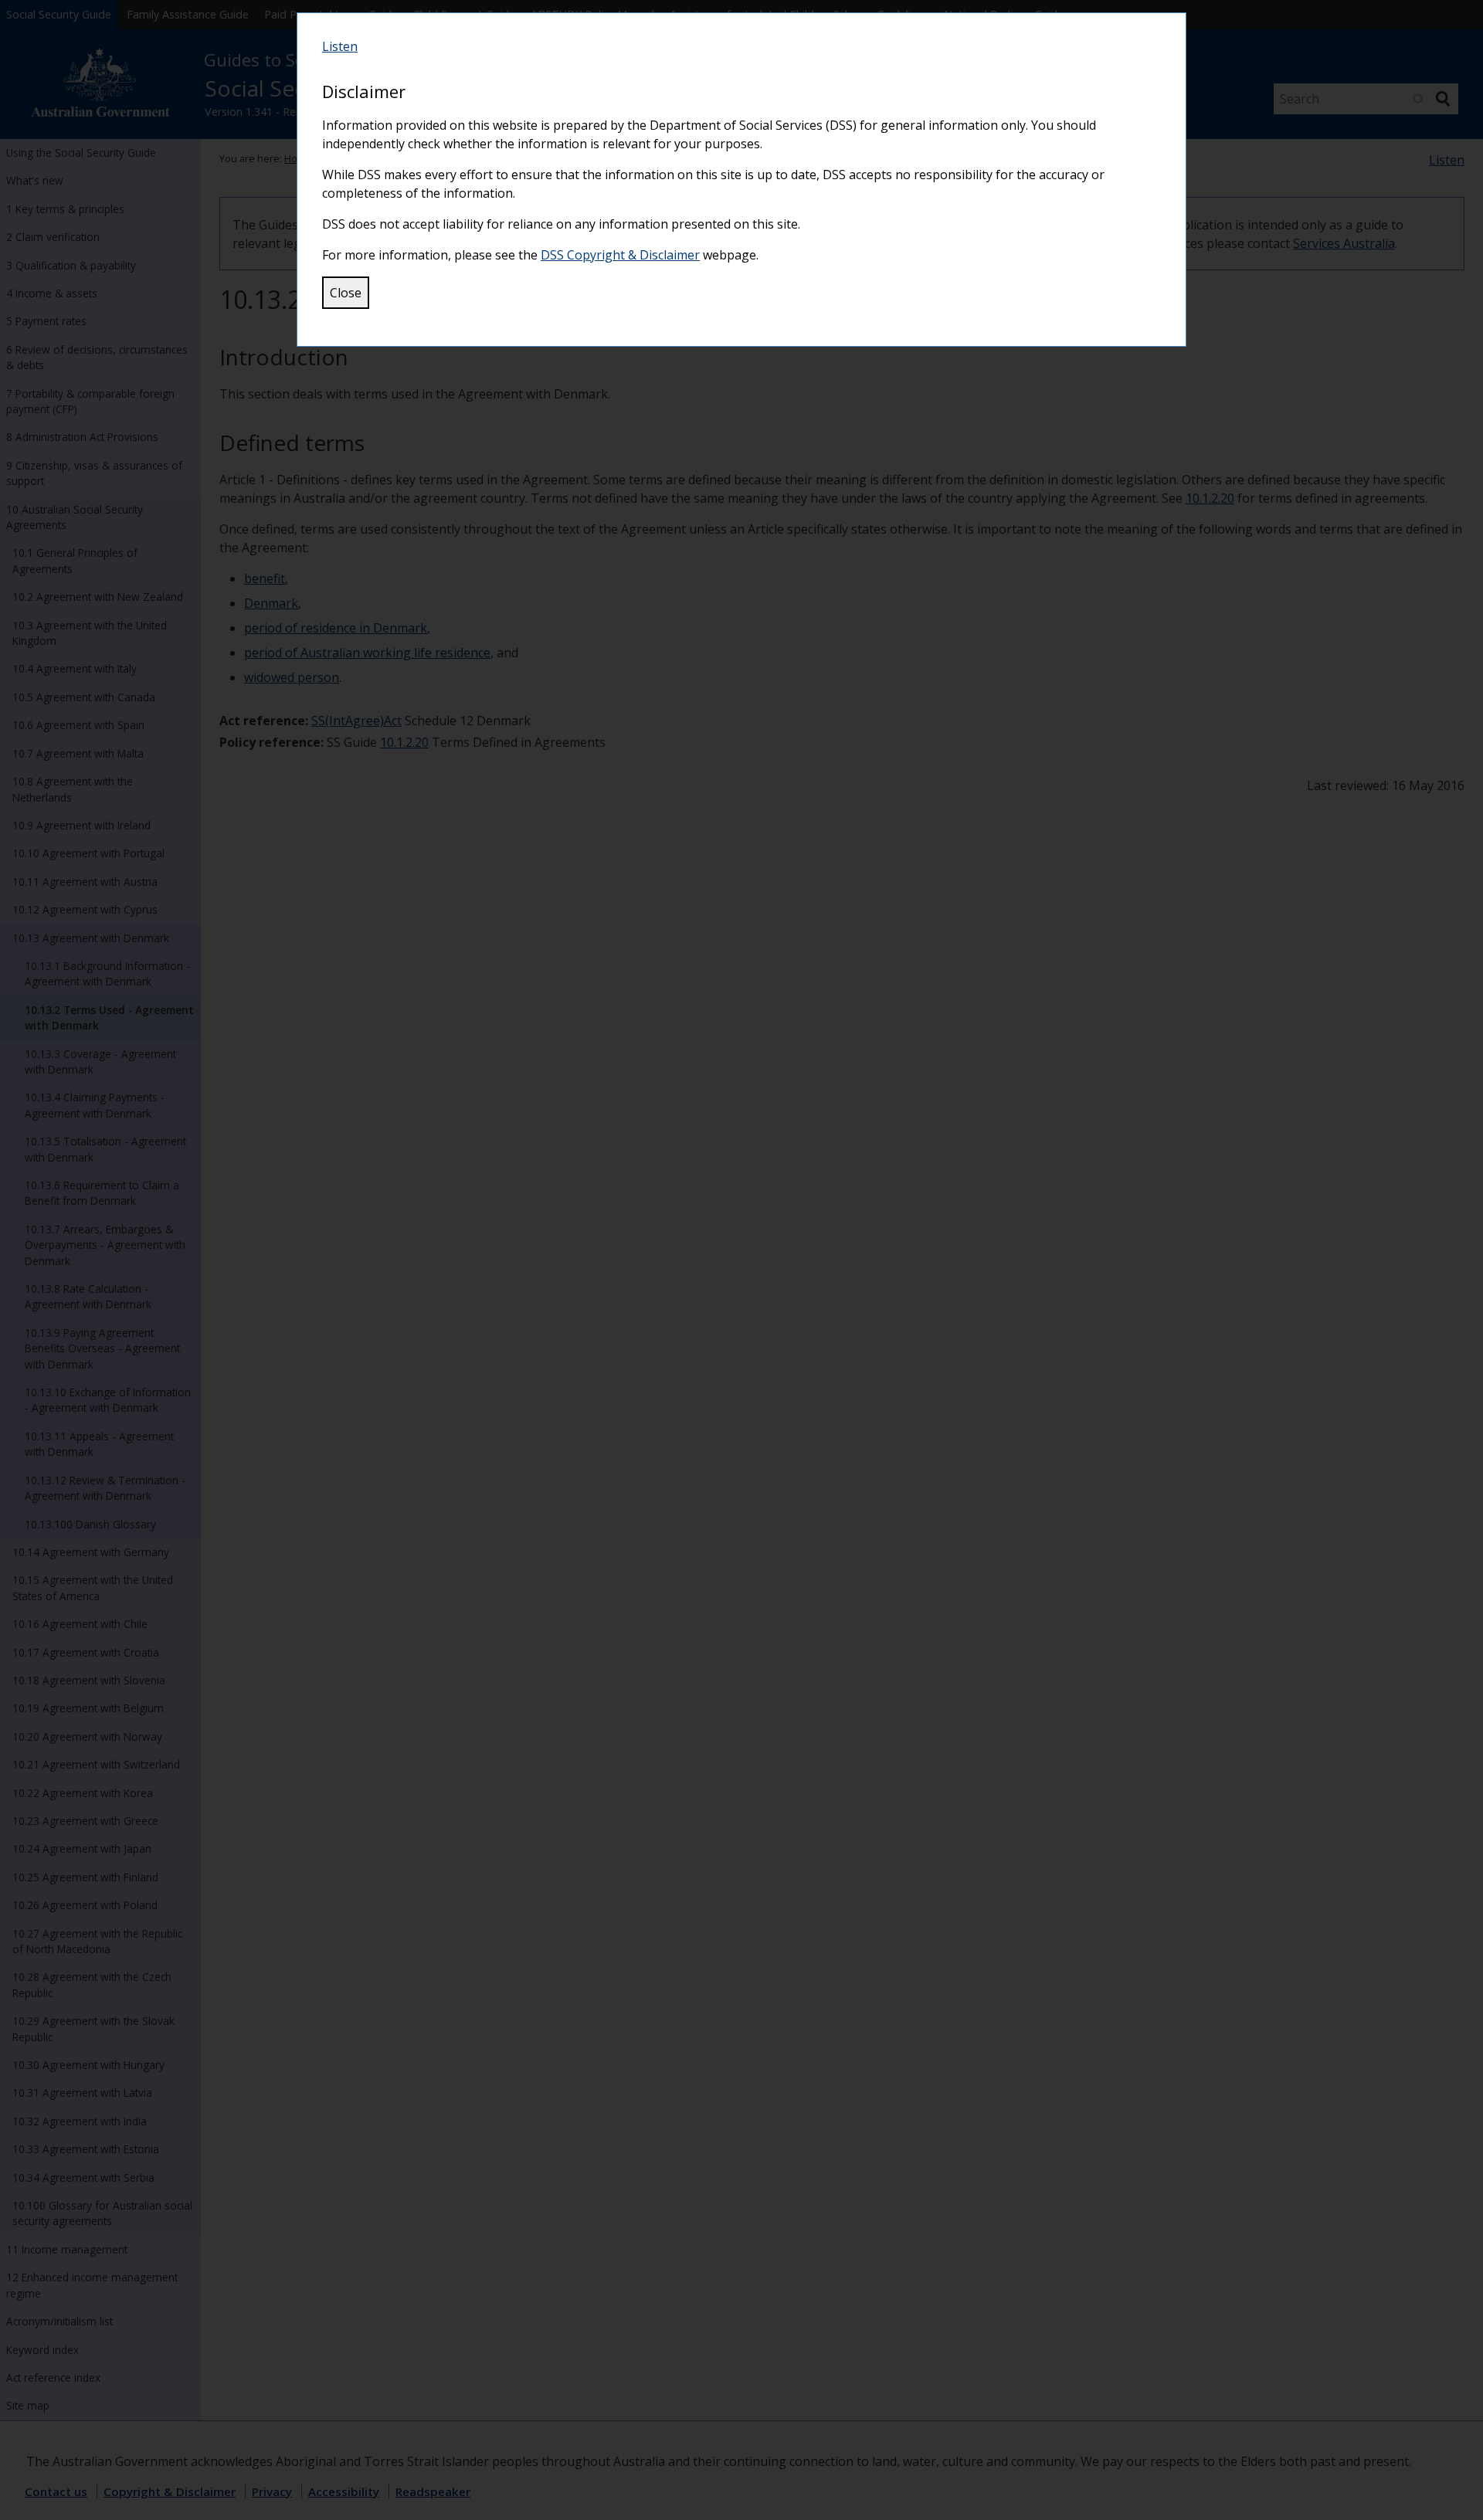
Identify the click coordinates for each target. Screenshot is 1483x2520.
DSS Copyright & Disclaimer (620, 255)
